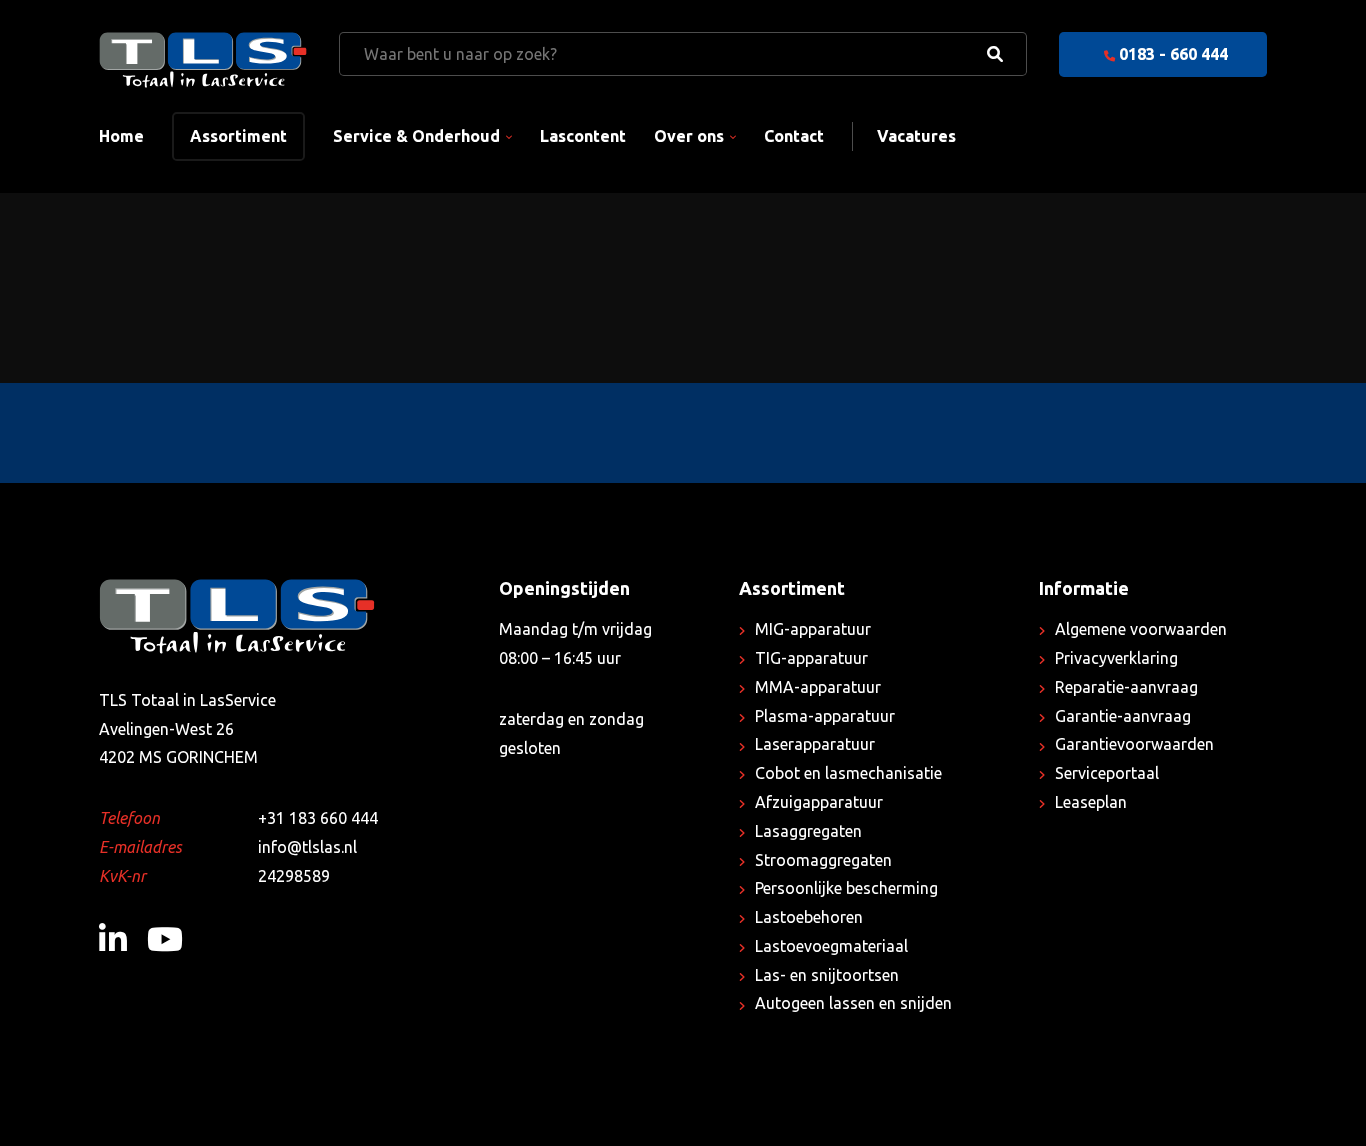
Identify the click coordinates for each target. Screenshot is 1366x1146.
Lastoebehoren (809, 917)
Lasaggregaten (808, 831)
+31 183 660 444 (318, 818)
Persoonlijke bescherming (846, 888)
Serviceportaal (1107, 773)
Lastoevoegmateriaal (831, 946)
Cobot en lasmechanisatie (848, 773)
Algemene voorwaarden (1141, 629)
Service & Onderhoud (416, 136)
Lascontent (583, 136)
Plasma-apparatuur (825, 716)
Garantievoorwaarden (1134, 744)
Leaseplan (1091, 802)
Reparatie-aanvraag (1126, 687)
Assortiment (238, 136)
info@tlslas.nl (307, 847)
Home (121, 136)
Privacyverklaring (1116, 658)
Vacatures (916, 136)
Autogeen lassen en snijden (853, 1003)
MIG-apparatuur (813, 629)
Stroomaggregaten (823, 860)
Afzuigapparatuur (819, 802)
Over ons (689, 136)
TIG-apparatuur (811, 658)
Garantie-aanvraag (1123, 716)
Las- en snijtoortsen (827, 975)
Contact (794, 136)
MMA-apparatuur (818, 687)
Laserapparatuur (815, 744)
